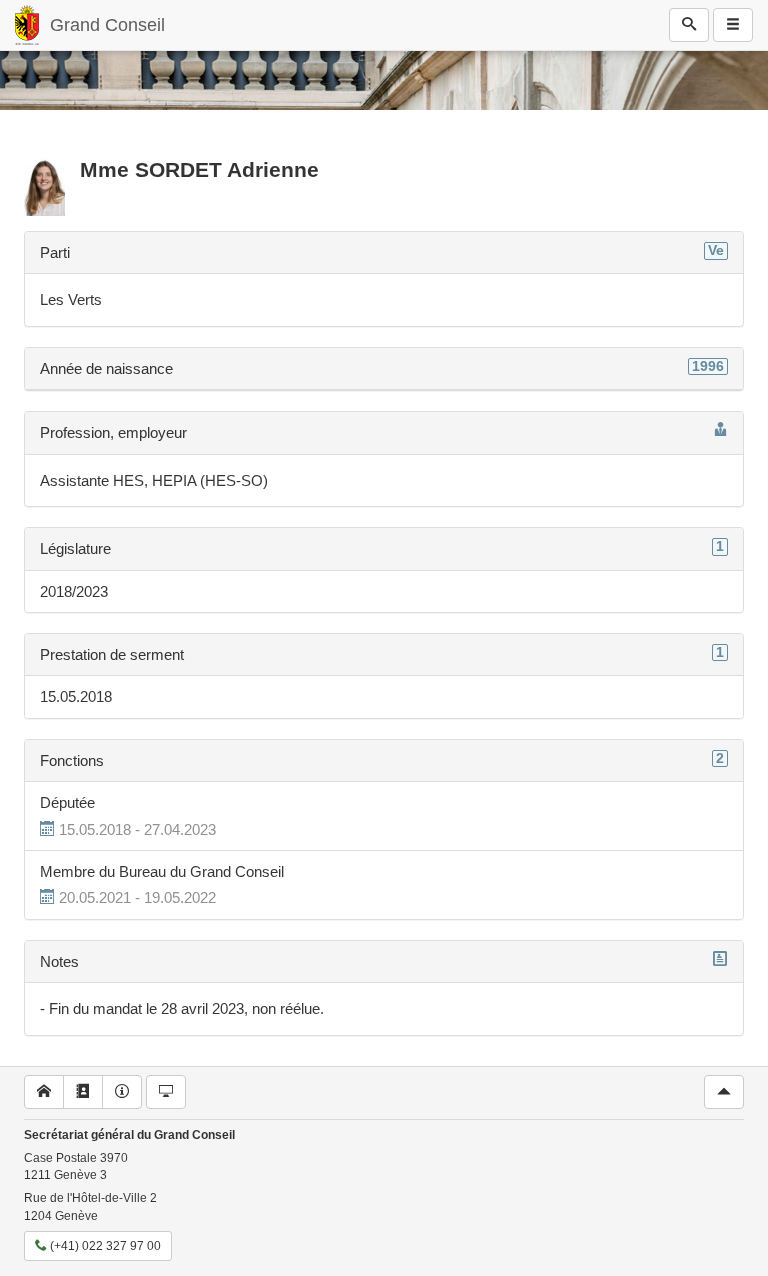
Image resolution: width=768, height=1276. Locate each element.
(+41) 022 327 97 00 (104, 1246)
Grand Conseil (107, 25)
